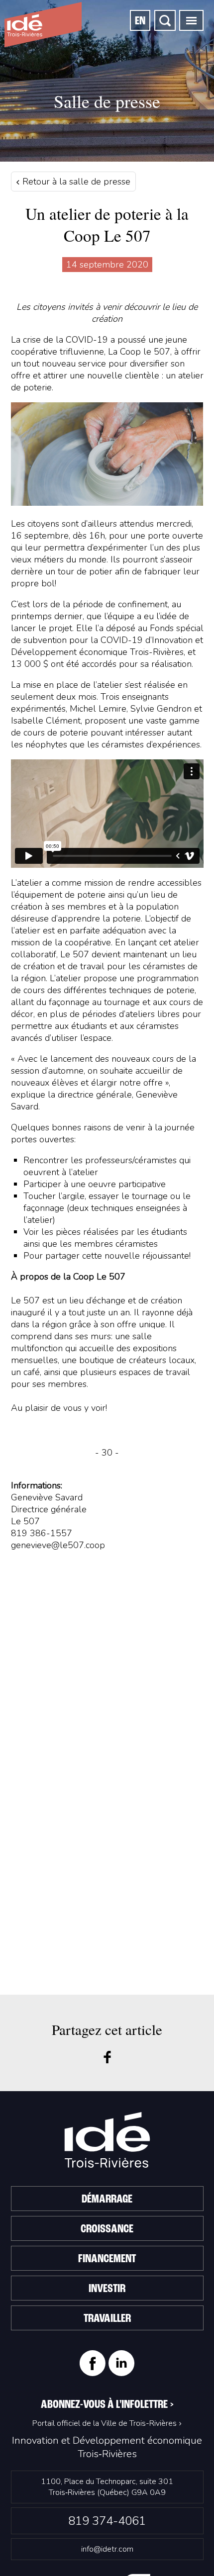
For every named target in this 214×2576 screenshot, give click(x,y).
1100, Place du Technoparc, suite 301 (107, 2487)
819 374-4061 (107, 2521)
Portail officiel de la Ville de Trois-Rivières (105, 2423)
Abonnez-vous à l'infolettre (107, 2405)
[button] (191, 20)
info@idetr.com (107, 2549)
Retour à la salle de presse (75, 182)
